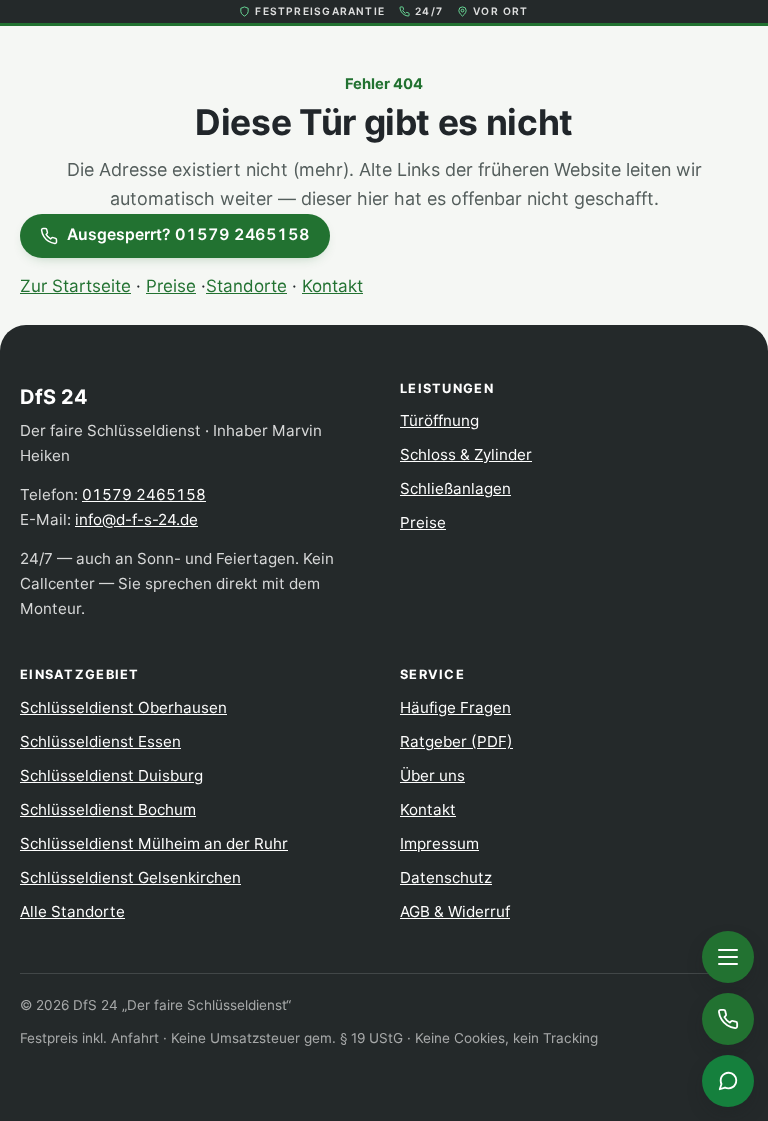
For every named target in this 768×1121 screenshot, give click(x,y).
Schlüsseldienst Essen (100, 741)
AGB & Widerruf (455, 911)
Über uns (432, 775)
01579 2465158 (144, 494)
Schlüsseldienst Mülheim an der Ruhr (154, 843)
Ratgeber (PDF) (456, 741)
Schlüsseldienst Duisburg (111, 775)
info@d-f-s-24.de (136, 519)
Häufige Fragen (455, 707)
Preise (171, 286)
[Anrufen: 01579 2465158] (728, 1019)
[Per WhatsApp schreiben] (728, 1081)
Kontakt (332, 286)
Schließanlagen (455, 488)
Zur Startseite (75, 286)
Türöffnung (439, 420)
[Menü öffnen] (728, 957)
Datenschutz (446, 877)
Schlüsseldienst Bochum (108, 809)
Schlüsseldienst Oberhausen (123, 707)
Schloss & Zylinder (466, 454)
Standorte (246, 286)
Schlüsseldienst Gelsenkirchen (130, 877)
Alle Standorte (72, 911)
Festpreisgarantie (320, 11)
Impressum (439, 843)
